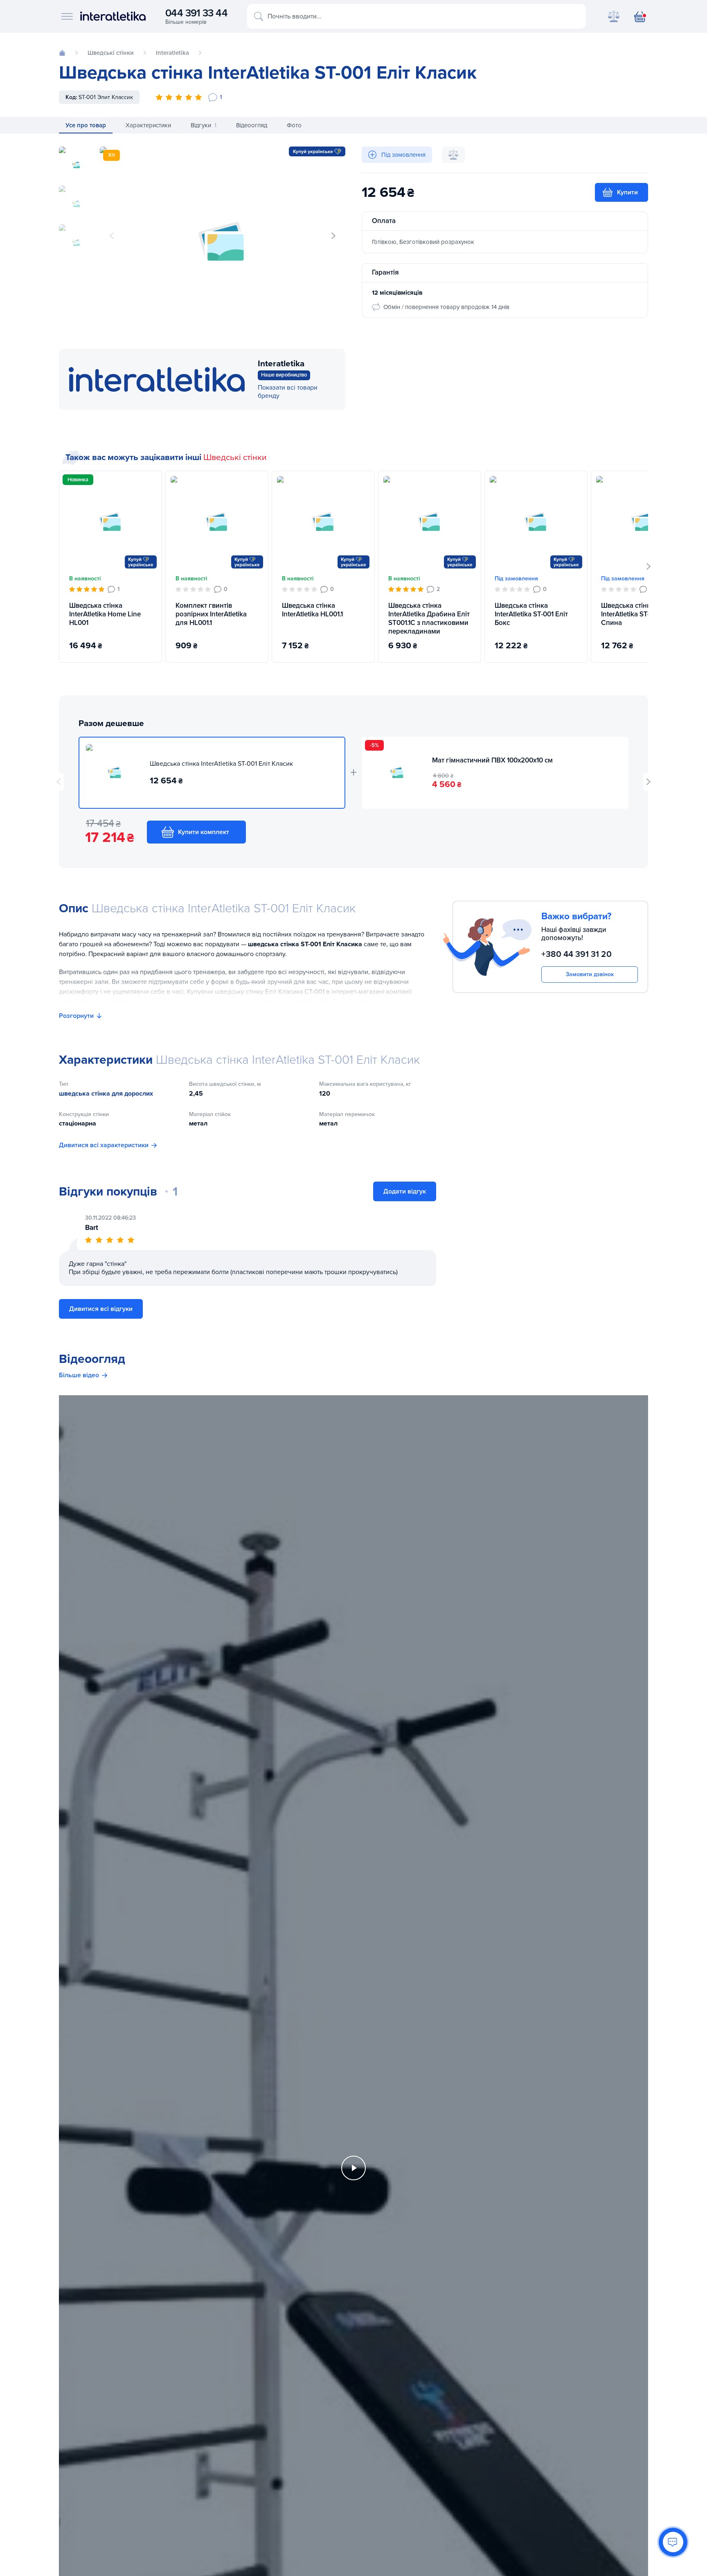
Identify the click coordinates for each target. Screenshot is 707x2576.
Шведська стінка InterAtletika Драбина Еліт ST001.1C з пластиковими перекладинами (429, 619)
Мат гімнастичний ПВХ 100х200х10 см (492, 760)
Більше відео (79, 1375)
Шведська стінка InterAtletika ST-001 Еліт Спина (638, 614)
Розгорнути (76, 1016)
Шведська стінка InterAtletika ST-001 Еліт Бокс (531, 614)
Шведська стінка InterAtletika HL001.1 (312, 610)
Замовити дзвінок (590, 974)
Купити (627, 192)
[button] (333, 236)
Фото (294, 125)
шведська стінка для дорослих (106, 1094)
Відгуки (204, 125)
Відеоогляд (252, 125)
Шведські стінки (235, 457)
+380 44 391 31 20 (576, 954)
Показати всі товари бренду (288, 392)
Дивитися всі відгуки (101, 1309)
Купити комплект (204, 832)
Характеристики (148, 125)
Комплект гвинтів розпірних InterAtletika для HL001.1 (211, 614)
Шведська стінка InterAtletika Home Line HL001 (105, 614)
